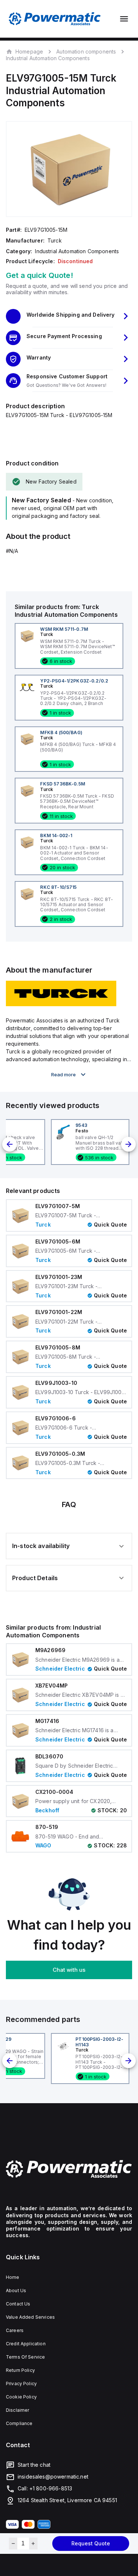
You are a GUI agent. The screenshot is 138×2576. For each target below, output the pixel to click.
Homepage (29, 51)
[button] (69, 316)
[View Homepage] (55, 19)
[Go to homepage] (69, 2169)
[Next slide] (128, 1144)
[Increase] (33, 2544)
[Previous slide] (10, 1144)
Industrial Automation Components (48, 58)
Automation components (86, 51)
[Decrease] (13, 2544)
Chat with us (69, 1970)
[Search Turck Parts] (61, 1004)
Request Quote (91, 2543)
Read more (63, 1074)
